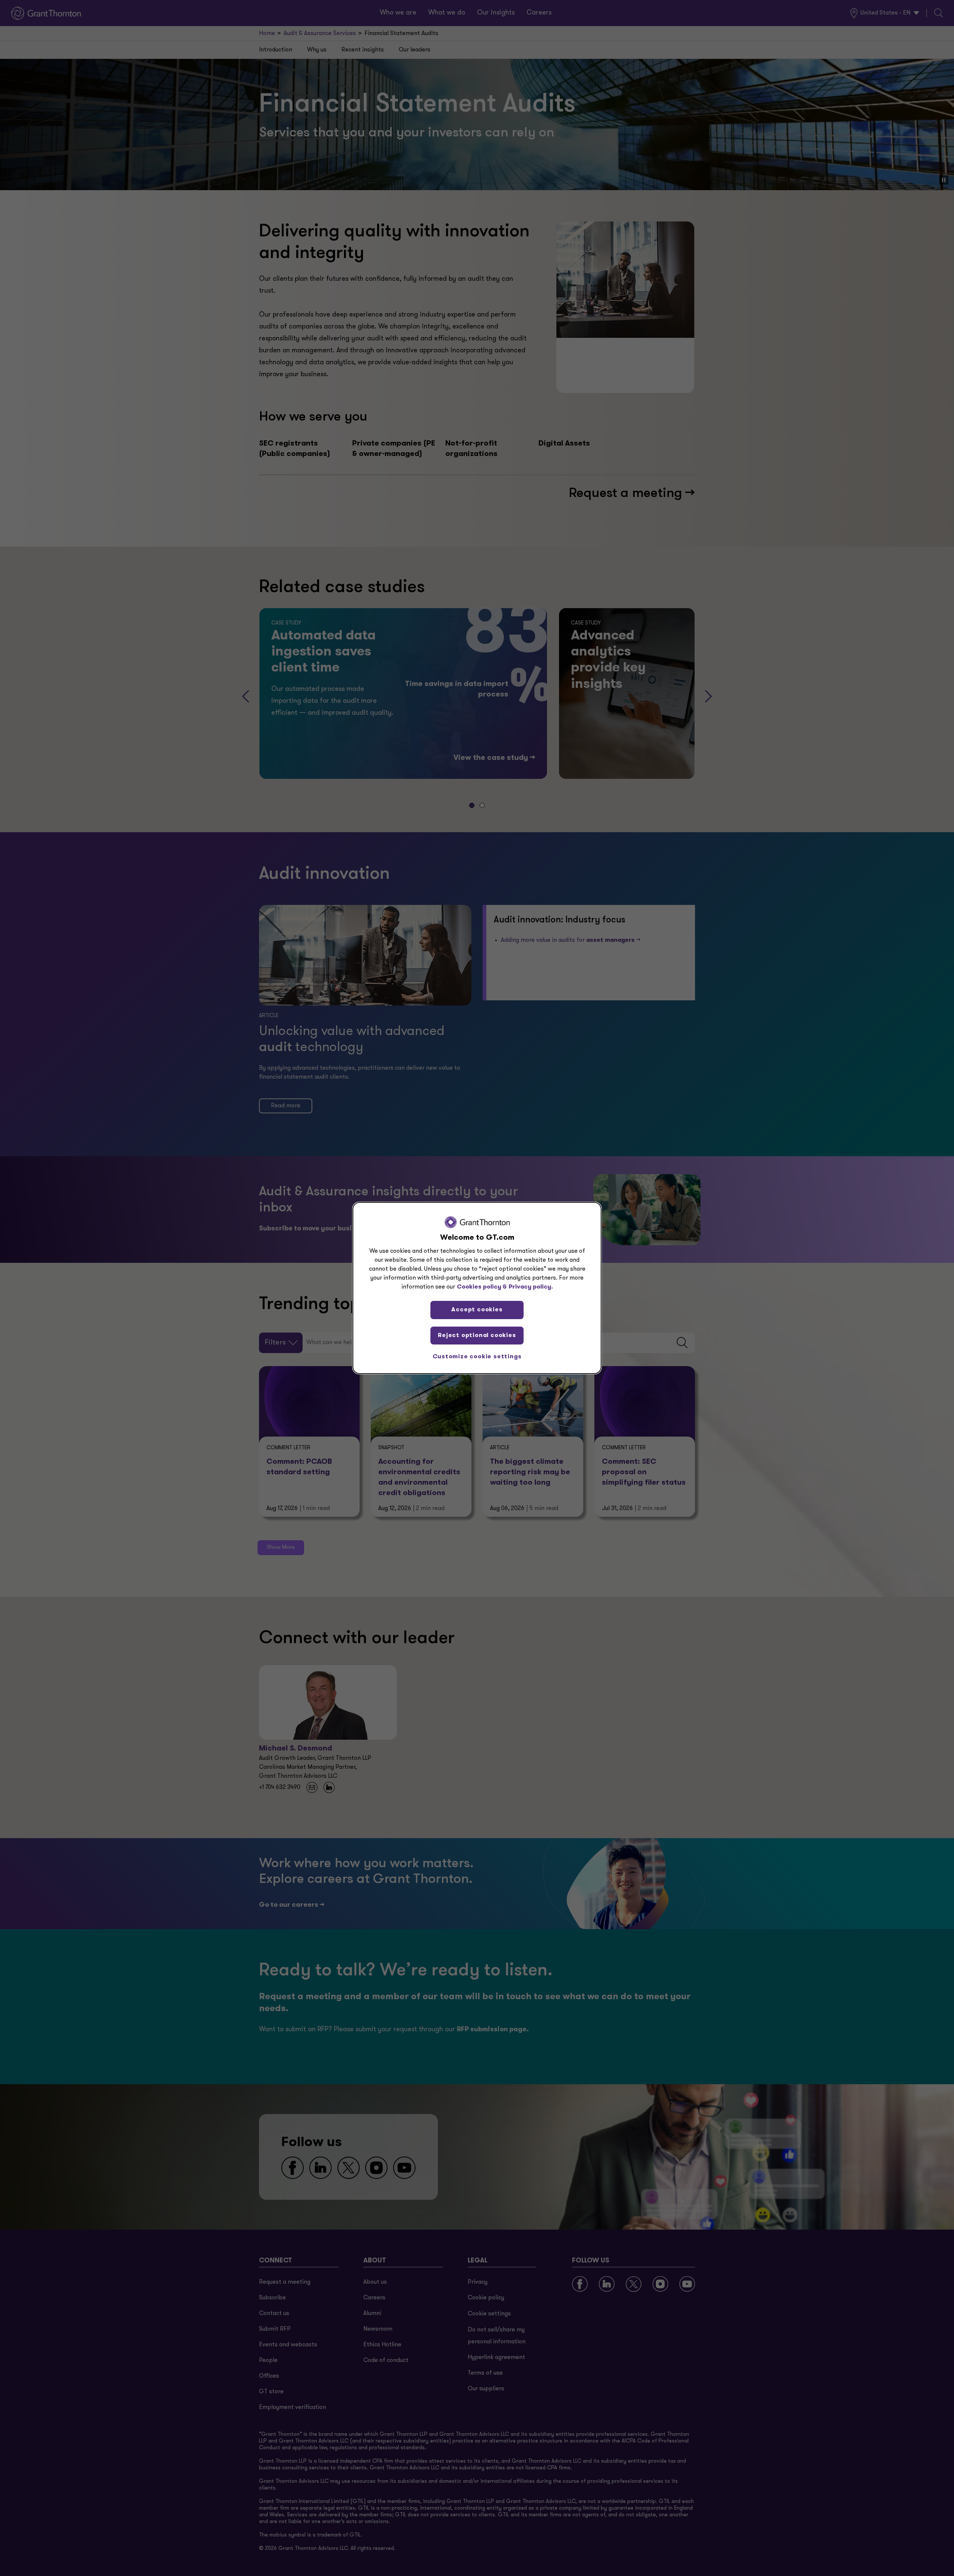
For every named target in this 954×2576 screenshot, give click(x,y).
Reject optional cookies (477, 1336)
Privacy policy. (531, 1287)
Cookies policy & (482, 1287)
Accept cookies (477, 1310)
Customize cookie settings (477, 1357)
